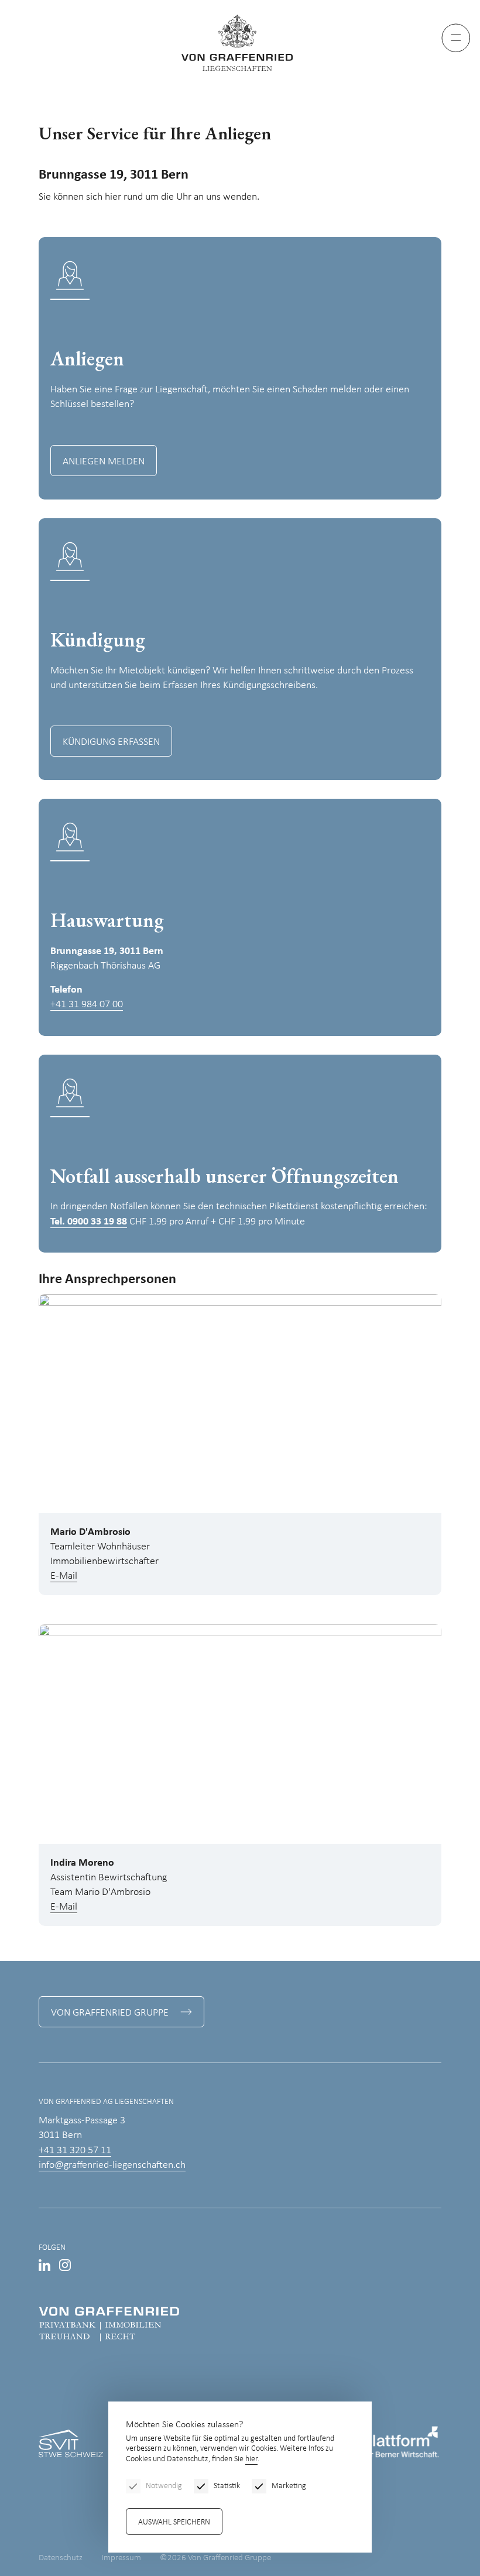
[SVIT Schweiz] (71, 2444)
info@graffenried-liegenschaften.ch (112, 2165)
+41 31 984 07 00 (87, 1005)
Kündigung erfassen (111, 742)
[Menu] (456, 38)
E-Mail (64, 1576)
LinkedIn (44, 2265)
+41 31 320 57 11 (75, 2151)
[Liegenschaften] (240, 43)
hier (251, 2459)
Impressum (121, 2558)
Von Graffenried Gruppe (110, 2013)
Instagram (65, 2265)
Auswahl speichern (174, 2522)
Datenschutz (61, 2558)
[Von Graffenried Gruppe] (109, 2324)
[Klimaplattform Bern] (378, 2444)
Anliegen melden (104, 462)
